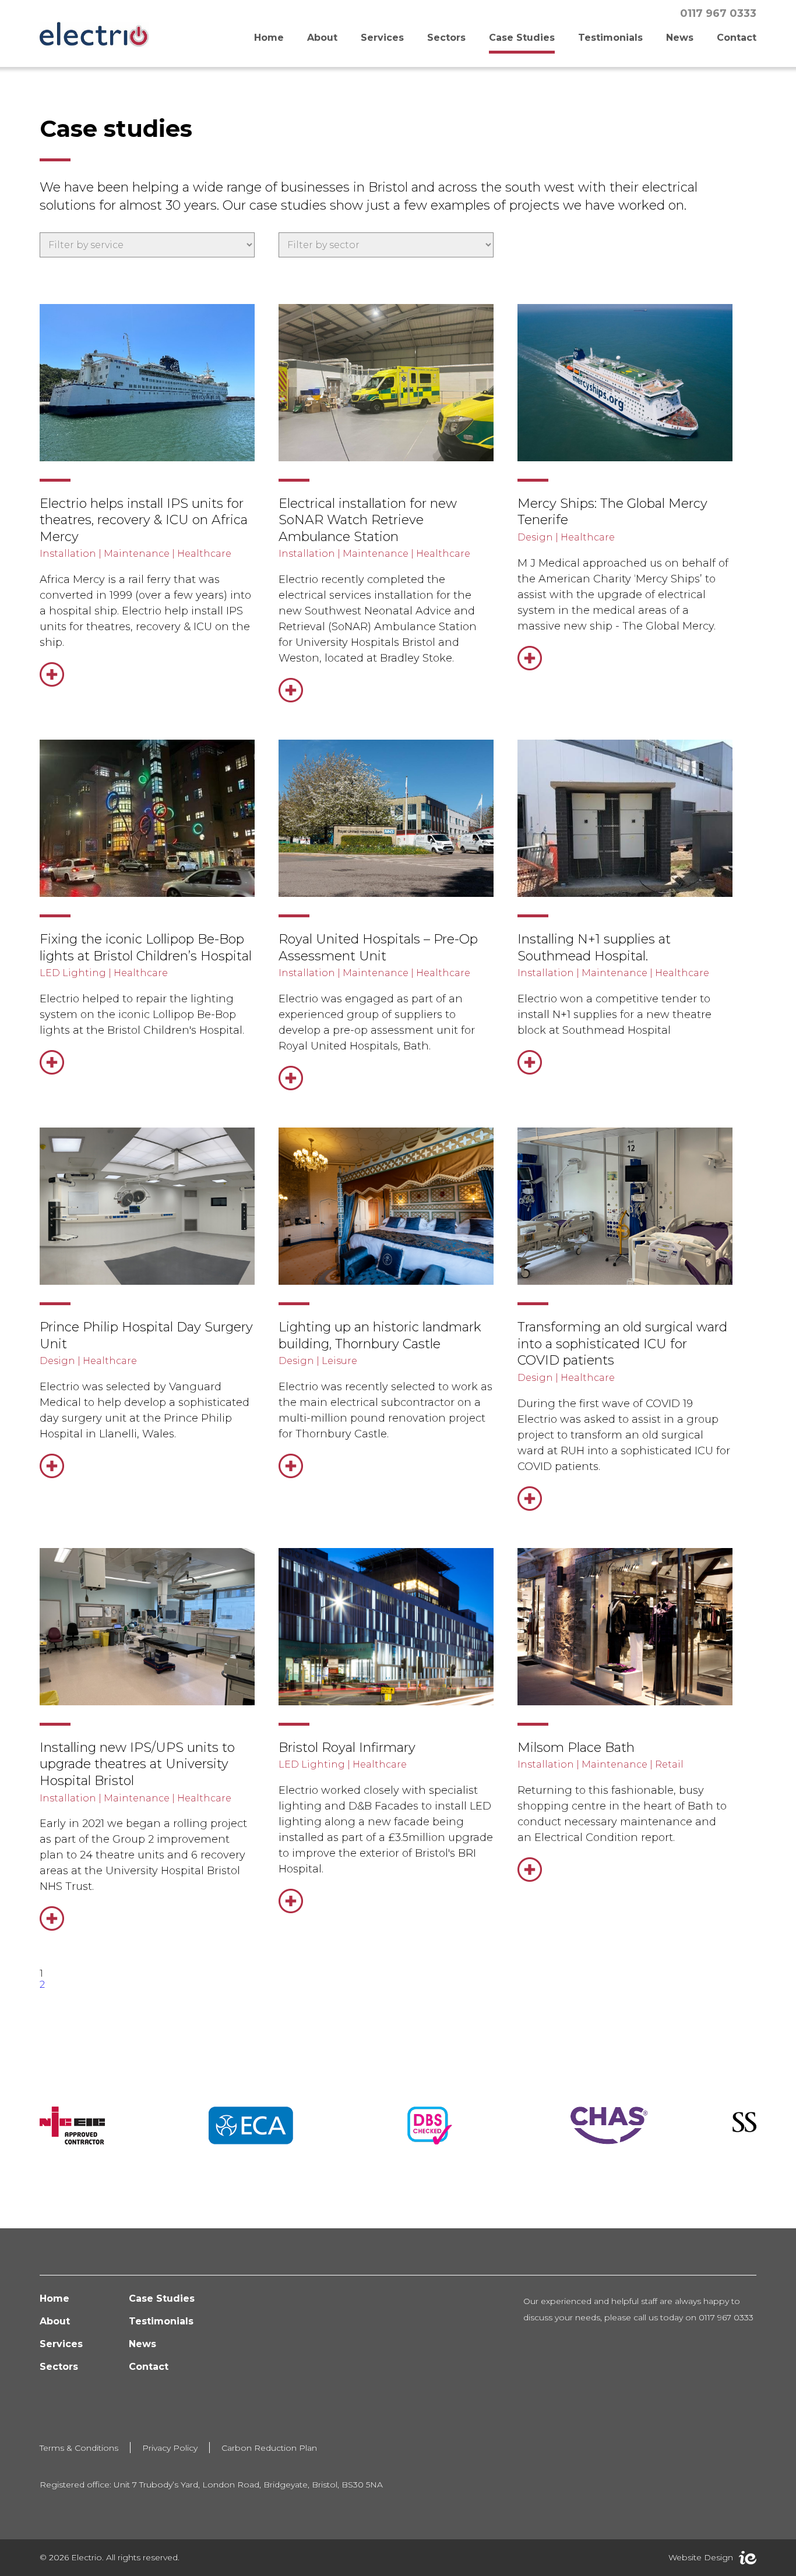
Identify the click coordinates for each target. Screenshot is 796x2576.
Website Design (701, 2557)
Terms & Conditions (79, 2448)
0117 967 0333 (718, 13)
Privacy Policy (170, 2448)
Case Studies (522, 38)
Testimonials (610, 38)
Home (269, 38)
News (680, 38)
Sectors (446, 38)
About (322, 38)
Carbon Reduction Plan (269, 2448)
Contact (737, 38)
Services (382, 38)
